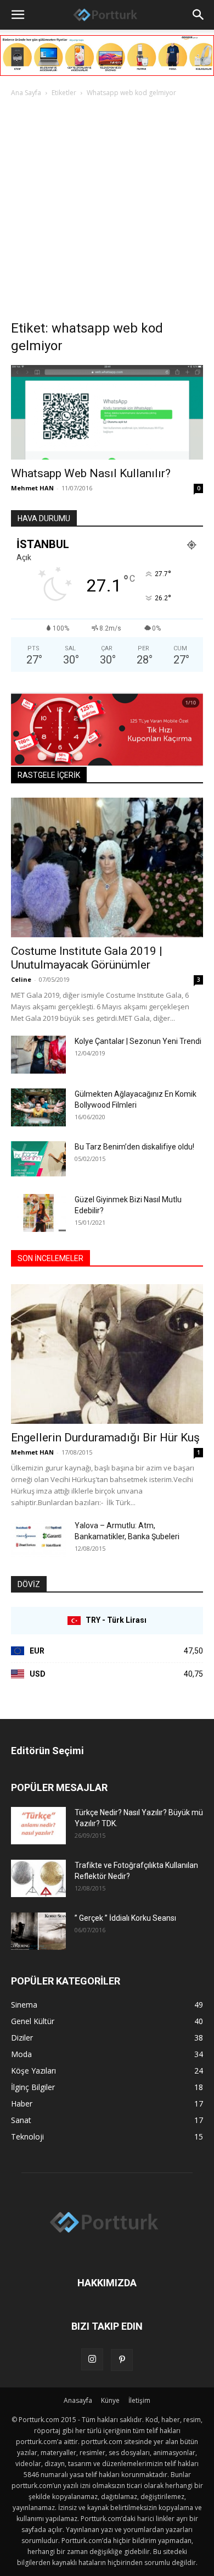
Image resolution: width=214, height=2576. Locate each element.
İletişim (139, 2400)
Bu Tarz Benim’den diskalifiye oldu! (134, 1147)
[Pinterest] (122, 2360)
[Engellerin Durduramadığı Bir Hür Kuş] (107, 1354)
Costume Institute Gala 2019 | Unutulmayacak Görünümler (87, 958)
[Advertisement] (107, 212)
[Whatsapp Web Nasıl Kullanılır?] (107, 412)
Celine (21, 979)
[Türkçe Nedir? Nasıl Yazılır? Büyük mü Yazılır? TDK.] (38, 1826)
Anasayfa (78, 2400)
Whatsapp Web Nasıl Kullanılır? (91, 473)
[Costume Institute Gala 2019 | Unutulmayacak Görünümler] (107, 867)
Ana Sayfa (26, 93)
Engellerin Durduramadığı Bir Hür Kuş (105, 1438)
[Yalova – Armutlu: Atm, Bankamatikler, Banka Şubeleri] (38, 1539)
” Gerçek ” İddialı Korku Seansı (125, 1918)
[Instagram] (92, 2359)
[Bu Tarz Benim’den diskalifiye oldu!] (38, 1159)
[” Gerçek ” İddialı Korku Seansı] (38, 1931)
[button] (18, 15)
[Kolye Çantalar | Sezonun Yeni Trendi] (38, 1055)
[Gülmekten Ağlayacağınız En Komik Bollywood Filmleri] (38, 1107)
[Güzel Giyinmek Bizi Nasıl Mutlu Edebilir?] (38, 1213)
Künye (110, 2400)
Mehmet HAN (32, 488)
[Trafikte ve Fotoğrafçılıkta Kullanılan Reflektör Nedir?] (38, 1879)
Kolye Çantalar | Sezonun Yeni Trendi (138, 1041)
